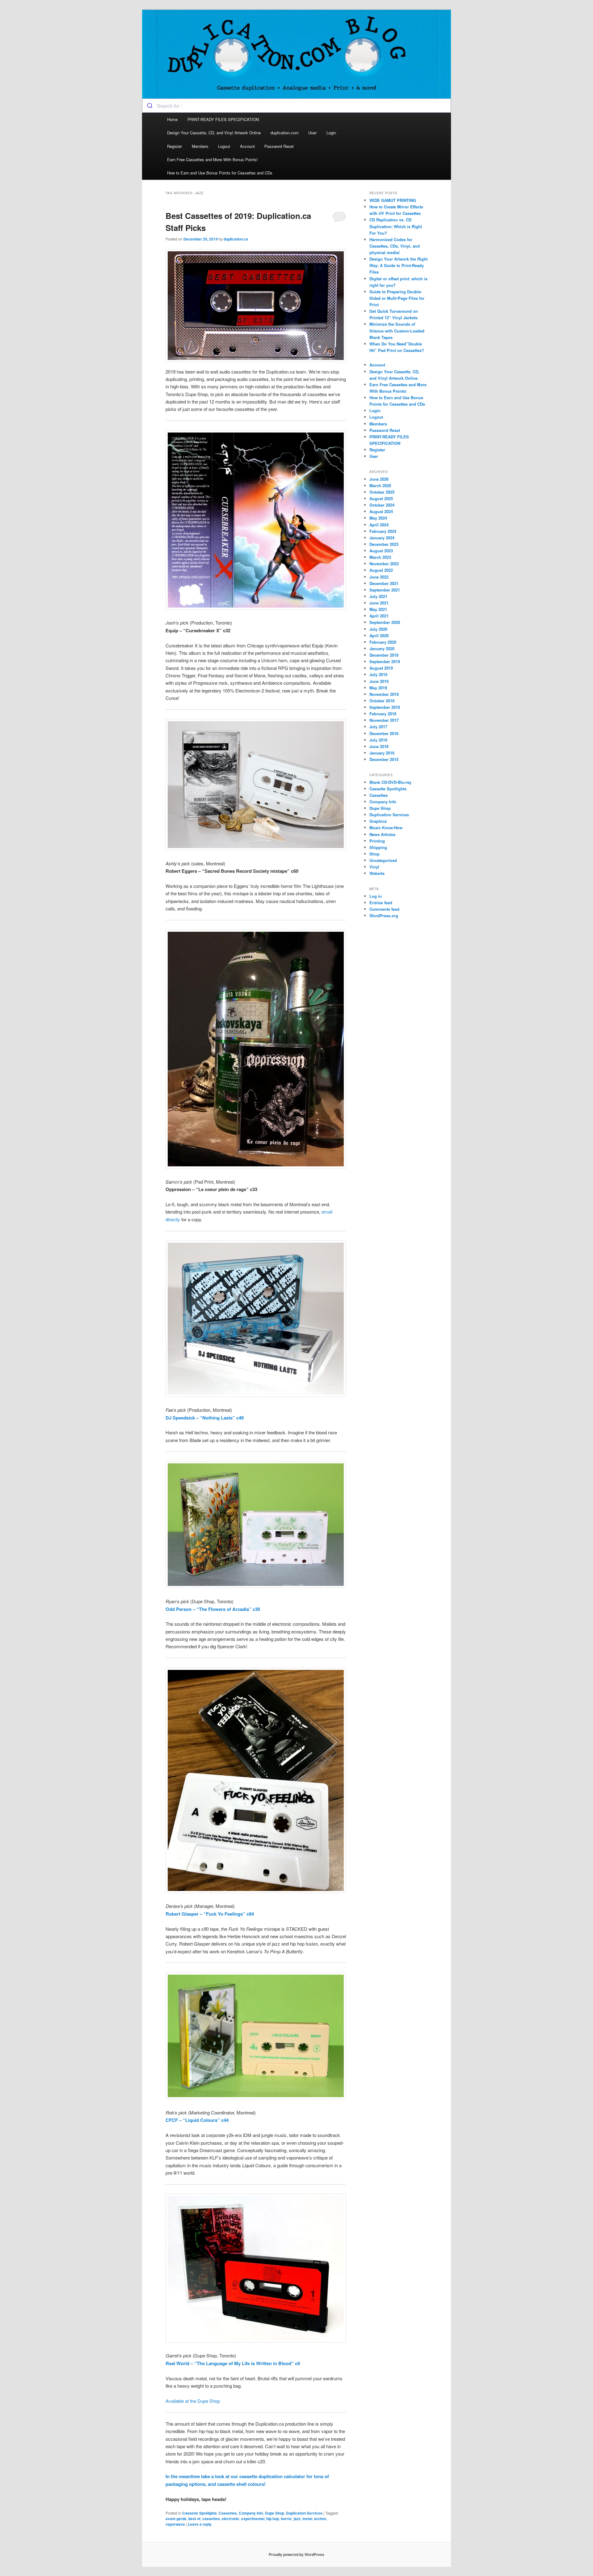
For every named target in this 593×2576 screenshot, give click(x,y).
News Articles (382, 834)
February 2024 (383, 531)
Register (175, 146)
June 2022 (379, 577)
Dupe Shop (275, 2513)
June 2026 (379, 479)
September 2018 (385, 707)
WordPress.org (384, 916)
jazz (297, 2519)
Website (377, 873)
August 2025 (381, 498)
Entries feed (381, 903)
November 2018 (384, 694)
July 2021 (378, 596)
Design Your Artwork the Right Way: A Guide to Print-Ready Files (398, 265)
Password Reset (279, 146)
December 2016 (384, 733)
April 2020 (379, 636)
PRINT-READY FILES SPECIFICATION (224, 119)
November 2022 (384, 564)
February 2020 (383, 642)
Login (331, 133)
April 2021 (379, 616)
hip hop (273, 2519)
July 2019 (378, 674)
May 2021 (378, 609)
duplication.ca (236, 239)
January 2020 (382, 648)
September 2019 (385, 661)
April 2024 (379, 525)
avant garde (176, 2519)
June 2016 (379, 746)
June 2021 (379, 603)
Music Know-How (386, 828)
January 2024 (382, 538)
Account (247, 146)
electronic (231, 2519)
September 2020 (385, 622)
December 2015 (384, 759)
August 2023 (381, 551)
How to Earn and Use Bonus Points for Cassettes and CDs (220, 173)
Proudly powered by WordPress (296, 2554)
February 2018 (383, 714)
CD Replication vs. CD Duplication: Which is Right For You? (396, 226)
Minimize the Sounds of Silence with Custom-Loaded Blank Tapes (397, 330)
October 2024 (382, 505)
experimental (253, 2519)
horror (286, 2519)
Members (200, 146)
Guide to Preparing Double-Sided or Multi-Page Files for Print (397, 298)
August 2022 (381, 570)
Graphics (378, 821)
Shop (374, 854)
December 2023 (384, 544)
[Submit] (150, 106)
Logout (224, 146)
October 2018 (382, 701)
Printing (377, 841)
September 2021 (385, 590)
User (312, 133)
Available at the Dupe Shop (193, 2401)
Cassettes (228, 2513)
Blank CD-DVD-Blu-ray (390, 782)
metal (307, 2519)
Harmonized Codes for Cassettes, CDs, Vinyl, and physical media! (395, 246)
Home (172, 119)
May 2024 (378, 518)
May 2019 (378, 688)
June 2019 (379, 681)
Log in (376, 896)
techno (320, 2519)
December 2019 (384, 655)
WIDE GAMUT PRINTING (393, 200)
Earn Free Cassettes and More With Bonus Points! (212, 159)
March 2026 (380, 485)
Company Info (251, 2513)
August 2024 (381, 511)
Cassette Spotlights (200, 2513)
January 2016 (382, 753)
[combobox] (296, 106)
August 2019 (381, 668)
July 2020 (378, 629)
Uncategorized (383, 860)
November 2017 (384, 720)
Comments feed (384, 909)
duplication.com (285, 133)
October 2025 (382, 492)
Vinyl (374, 867)
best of (194, 2519)
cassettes (211, 2519)
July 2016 (378, 740)
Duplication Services (304, 2513)
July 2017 (378, 727)
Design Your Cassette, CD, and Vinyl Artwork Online (214, 133)
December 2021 (384, 583)
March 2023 (380, 557)
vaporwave (175, 2524)
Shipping (378, 847)
